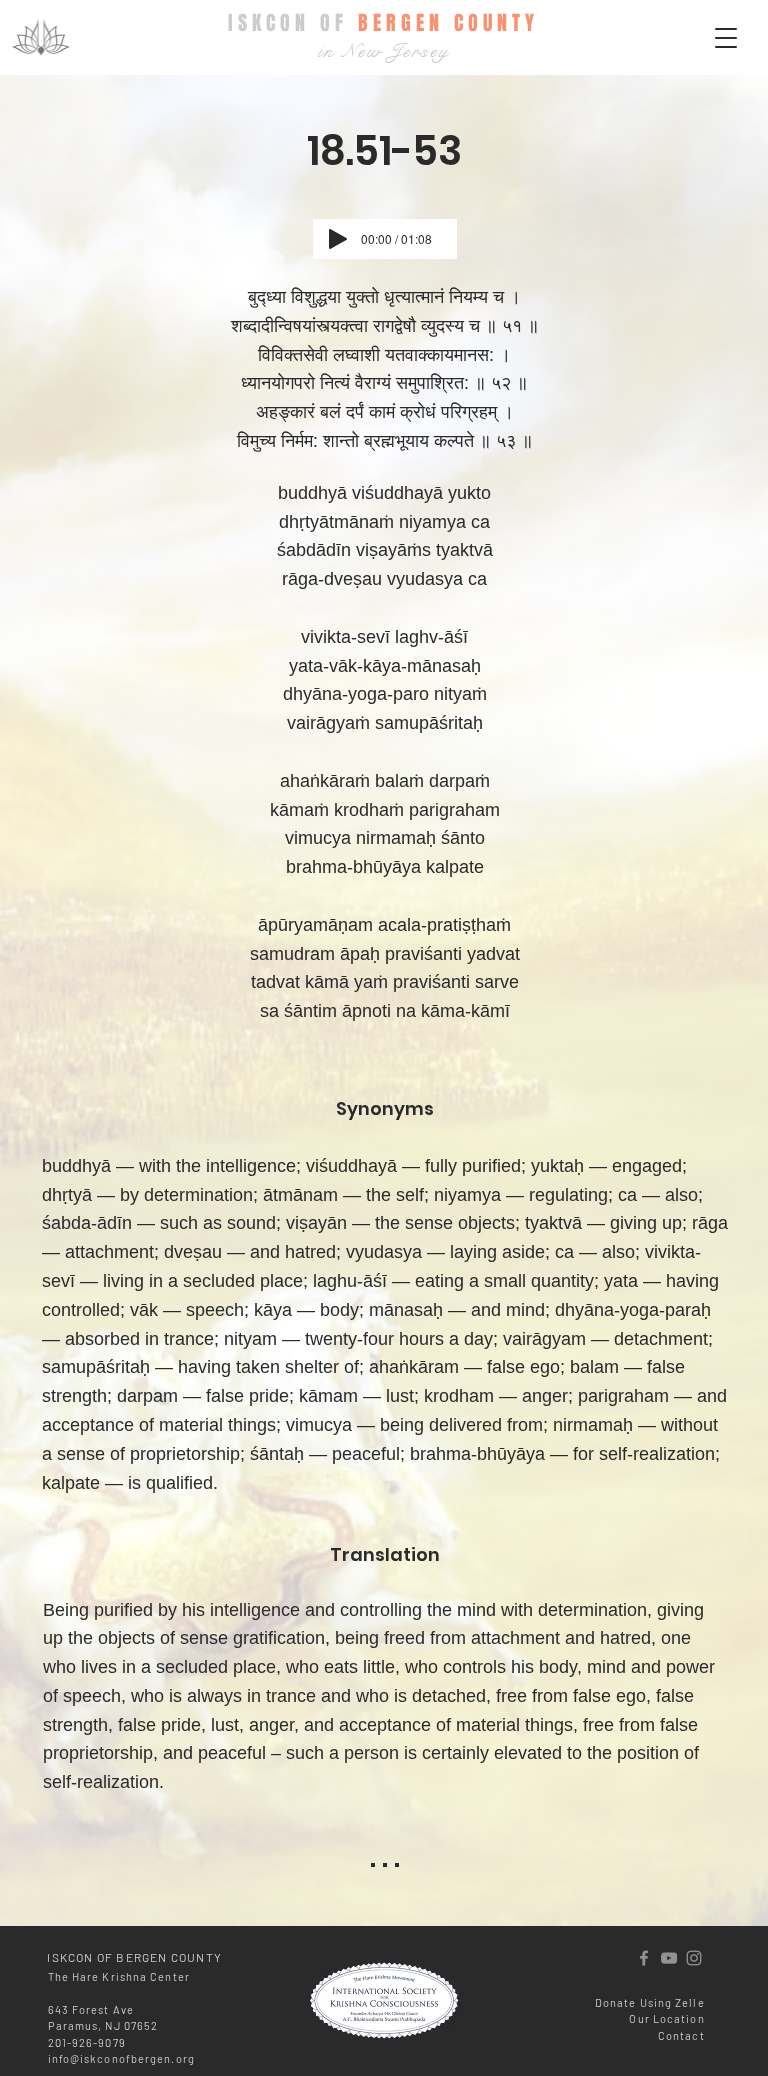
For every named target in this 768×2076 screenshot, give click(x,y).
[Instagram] (694, 1958)
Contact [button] (681, 2035)
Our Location (666, 2018)
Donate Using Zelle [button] (650, 2002)
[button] (726, 38)
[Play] (338, 239)
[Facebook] (644, 1958)
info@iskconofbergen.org (121, 2058)
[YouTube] (669, 1958)
